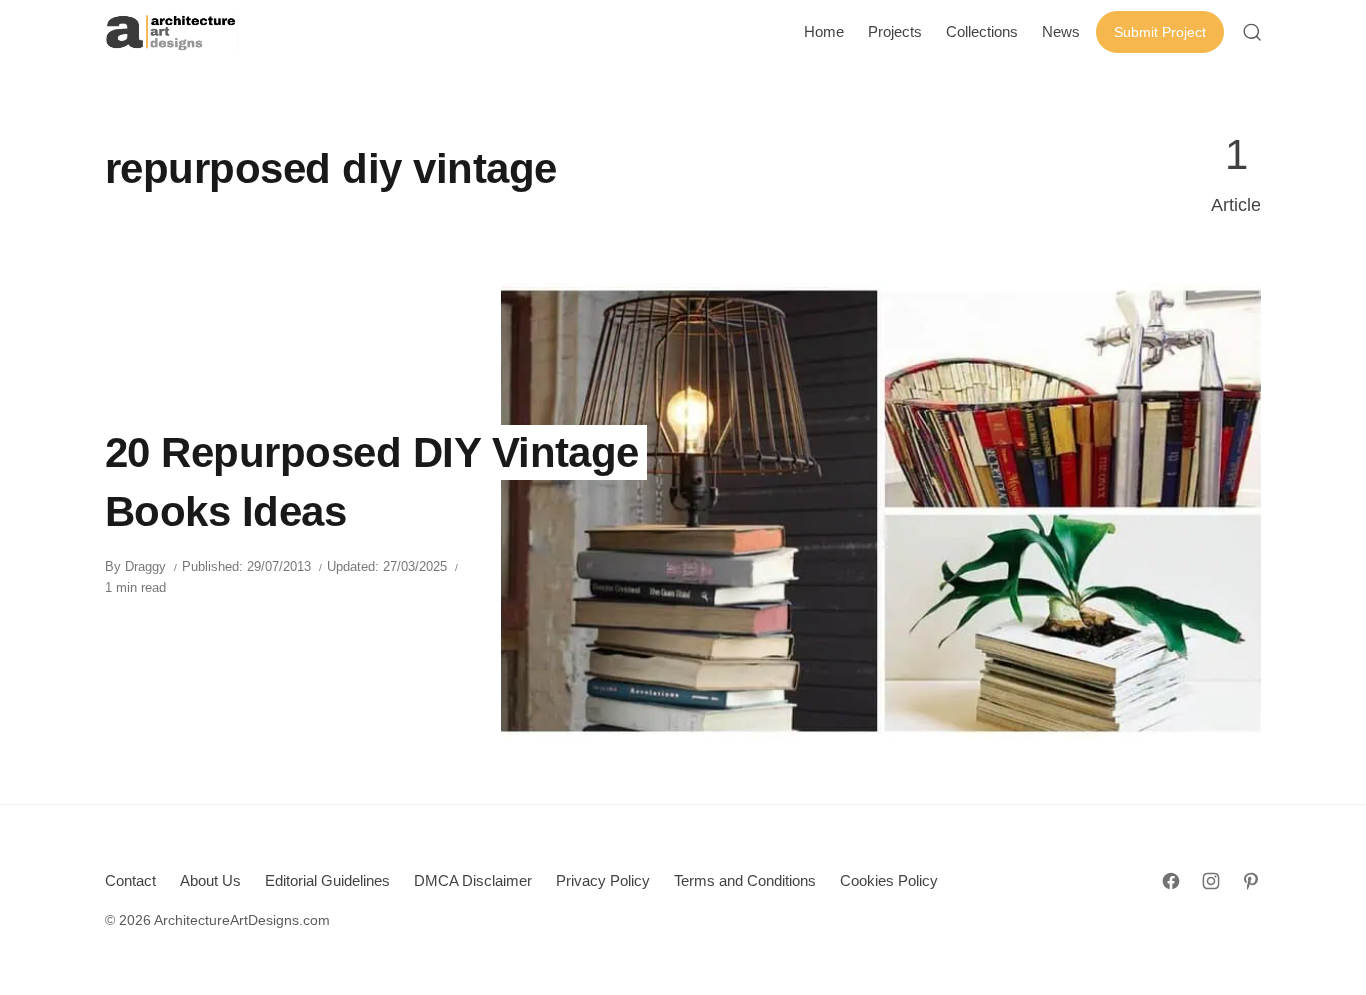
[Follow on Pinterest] (1251, 881)
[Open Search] (1252, 32)
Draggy (145, 566)
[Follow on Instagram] (1211, 881)
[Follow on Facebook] (1171, 881)
